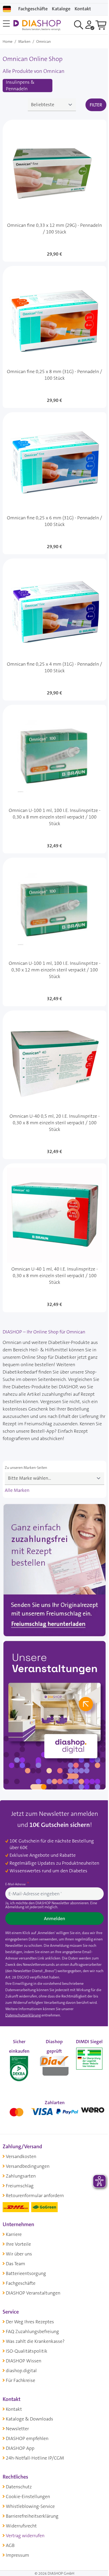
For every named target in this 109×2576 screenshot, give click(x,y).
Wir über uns (19, 2254)
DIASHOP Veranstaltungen (33, 2293)
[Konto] (90, 25)
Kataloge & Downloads (29, 2419)
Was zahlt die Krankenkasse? (35, 2341)
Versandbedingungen (28, 2166)
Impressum (17, 2555)
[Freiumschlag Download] (54, 1571)
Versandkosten (21, 2156)
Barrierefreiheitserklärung (32, 2516)
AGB (10, 2545)
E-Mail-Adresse (16, 1884)
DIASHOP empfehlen (27, 2438)
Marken (24, 41)
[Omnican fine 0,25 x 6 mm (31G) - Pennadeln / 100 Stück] (54, 483)
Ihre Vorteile (18, 2244)
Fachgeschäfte (33, 9)
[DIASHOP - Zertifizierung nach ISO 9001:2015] (19, 2064)
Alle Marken (17, 1490)
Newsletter (17, 2429)
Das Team (15, 2264)
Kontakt (14, 2409)
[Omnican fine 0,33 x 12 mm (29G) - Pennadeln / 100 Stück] (54, 191)
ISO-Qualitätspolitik (27, 2351)
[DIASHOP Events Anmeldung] (54, 1717)
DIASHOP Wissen (24, 2361)
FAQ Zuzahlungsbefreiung (32, 2331)
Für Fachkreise (21, 2380)
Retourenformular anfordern (35, 2196)
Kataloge (61, 9)
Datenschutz (19, 2487)
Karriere (14, 2234)
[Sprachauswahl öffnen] (7, 9)
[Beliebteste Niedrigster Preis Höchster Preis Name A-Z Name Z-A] (52, 105)
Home (8, 41)
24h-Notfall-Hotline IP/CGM (35, 2458)
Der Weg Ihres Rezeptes (30, 2322)
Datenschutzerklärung (23, 2015)
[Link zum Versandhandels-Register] (89, 2058)
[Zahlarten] (54, 2111)
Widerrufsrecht (21, 2526)
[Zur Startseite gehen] (37, 25)
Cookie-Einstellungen (28, 2497)
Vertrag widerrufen (25, 2536)
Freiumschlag (20, 2186)
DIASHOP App (20, 2448)
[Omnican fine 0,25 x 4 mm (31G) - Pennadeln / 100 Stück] (54, 629)
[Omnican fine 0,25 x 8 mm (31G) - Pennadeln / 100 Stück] (54, 337)
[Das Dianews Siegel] (54, 2064)
